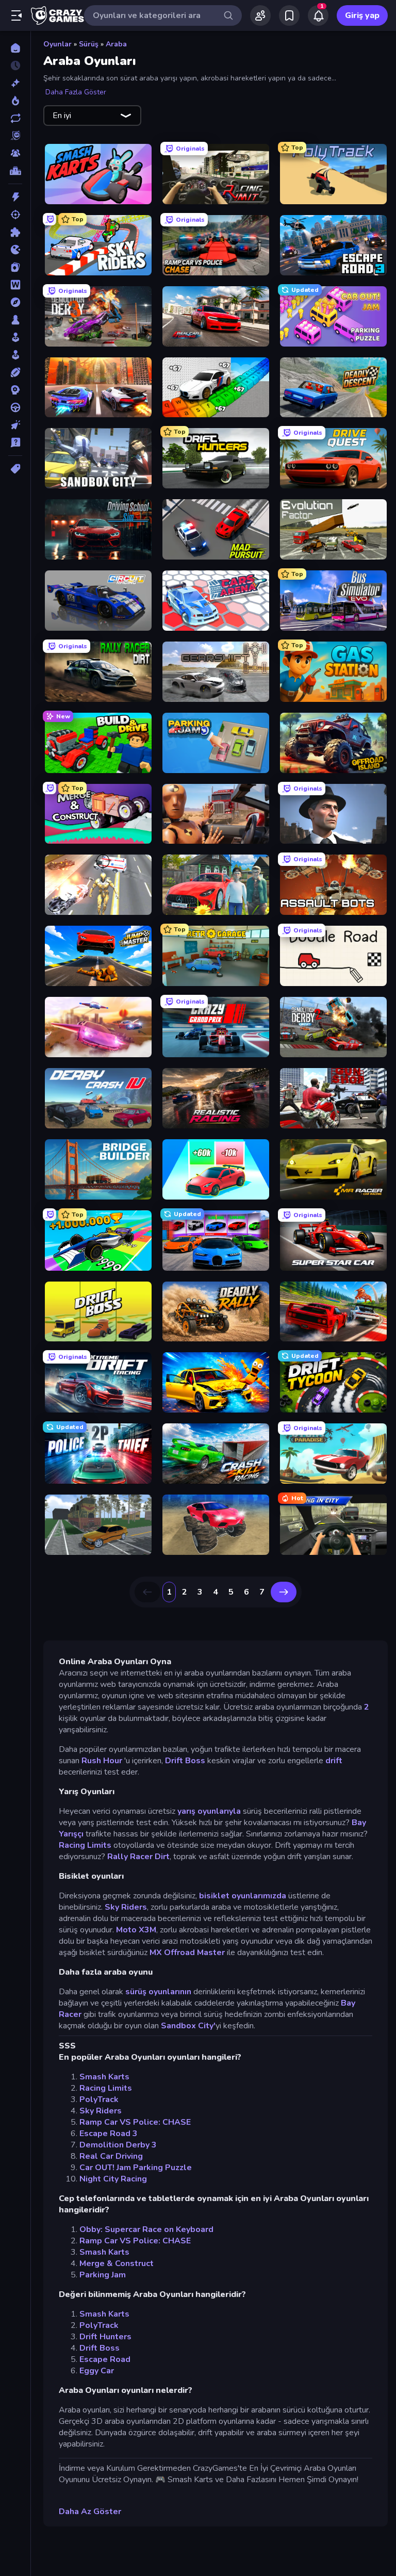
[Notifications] (318, 15)
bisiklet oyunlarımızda (243, 1896)
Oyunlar (57, 44)
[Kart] (15, 267)
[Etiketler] (15, 469)
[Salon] (15, 337)
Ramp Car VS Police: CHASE (135, 2122)
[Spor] (15, 372)
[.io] (15, 250)
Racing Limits (85, 1845)
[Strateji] (15, 390)
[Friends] (260, 15)
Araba (116, 44)
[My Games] (289, 15)
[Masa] (15, 320)
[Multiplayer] (15, 153)
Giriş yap (362, 15)
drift (334, 1761)
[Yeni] (15, 83)
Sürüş (89, 44)
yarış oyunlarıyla (209, 1811)
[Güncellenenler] (15, 118)
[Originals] (15, 136)
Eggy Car (97, 2371)
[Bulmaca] (15, 232)
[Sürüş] (15, 407)
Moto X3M (136, 1930)
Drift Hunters (105, 2337)
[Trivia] (15, 442)
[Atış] (15, 215)
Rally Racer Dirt (138, 1857)
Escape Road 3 (109, 2134)
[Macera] (15, 302)
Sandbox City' (188, 2026)
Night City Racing (113, 2179)
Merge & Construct (117, 2263)
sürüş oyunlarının (158, 1992)
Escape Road (105, 2359)
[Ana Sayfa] (15, 48)
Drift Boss (185, 1761)
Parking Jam (103, 2275)
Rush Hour (102, 1761)
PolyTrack (99, 2099)
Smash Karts (104, 2077)
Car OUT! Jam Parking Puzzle (136, 2168)
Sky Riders (126, 1907)
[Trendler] (15, 101)
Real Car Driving (111, 2156)
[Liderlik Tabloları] (15, 171)
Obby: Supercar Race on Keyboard (146, 2229)
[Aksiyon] (15, 197)
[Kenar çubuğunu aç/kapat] (16, 15)
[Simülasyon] (15, 355)
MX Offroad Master (187, 1952)
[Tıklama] (15, 425)
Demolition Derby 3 (118, 2145)
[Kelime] (15, 285)
